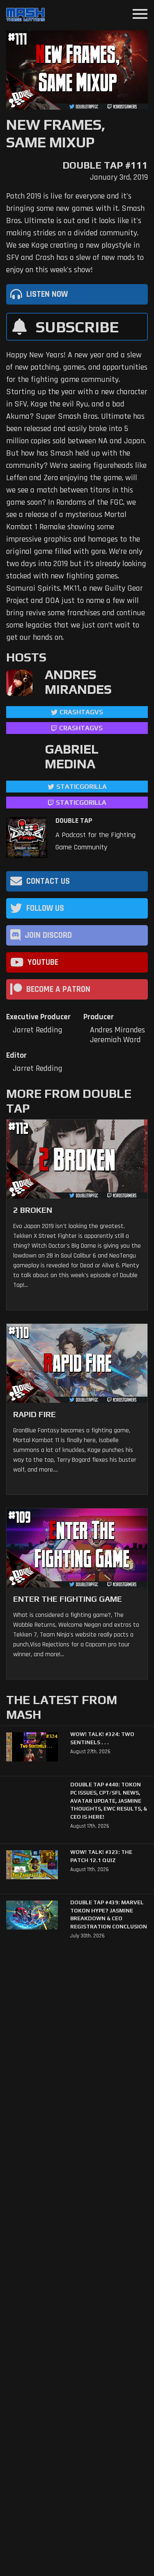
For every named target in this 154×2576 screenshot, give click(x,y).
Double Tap (74, 821)
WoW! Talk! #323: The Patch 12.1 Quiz (101, 1856)
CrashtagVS (81, 712)
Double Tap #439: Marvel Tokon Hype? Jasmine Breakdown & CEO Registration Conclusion (109, 1915)
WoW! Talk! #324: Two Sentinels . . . (102, 1738)
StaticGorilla (82, 787)
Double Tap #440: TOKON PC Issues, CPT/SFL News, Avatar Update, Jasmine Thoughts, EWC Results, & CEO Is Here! (109, 1801)
